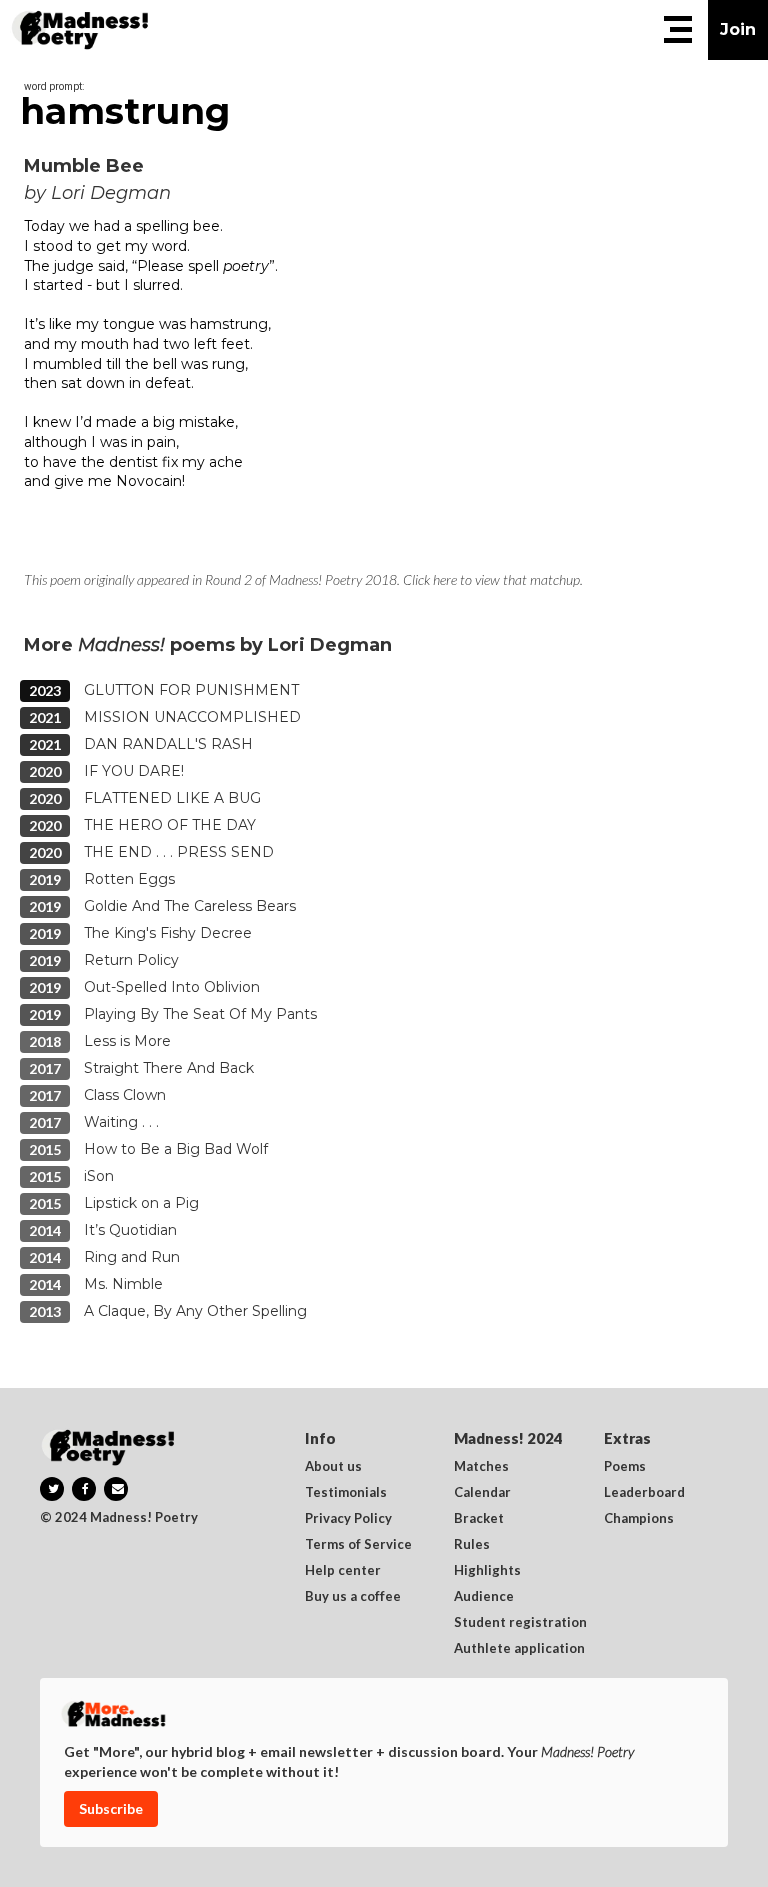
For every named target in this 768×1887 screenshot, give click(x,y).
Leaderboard (644, 1493)
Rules (472, 1545)
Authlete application (519, 1649)
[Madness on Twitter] (52, 1489)
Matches (481, 1467)
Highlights (487, 1571)
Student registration (520, 1623)
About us (333, 1467)
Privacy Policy (348, 1519)
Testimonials (346, 1493)
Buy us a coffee (353, 1597)
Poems (625, 1467)
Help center (343, 1571)
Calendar (482, 1493)
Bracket (479, 1519)
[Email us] (116, 1489)
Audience (484, 1597)
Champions (639, 1519)
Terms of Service (358, 1545)
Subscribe (111, 1808)
